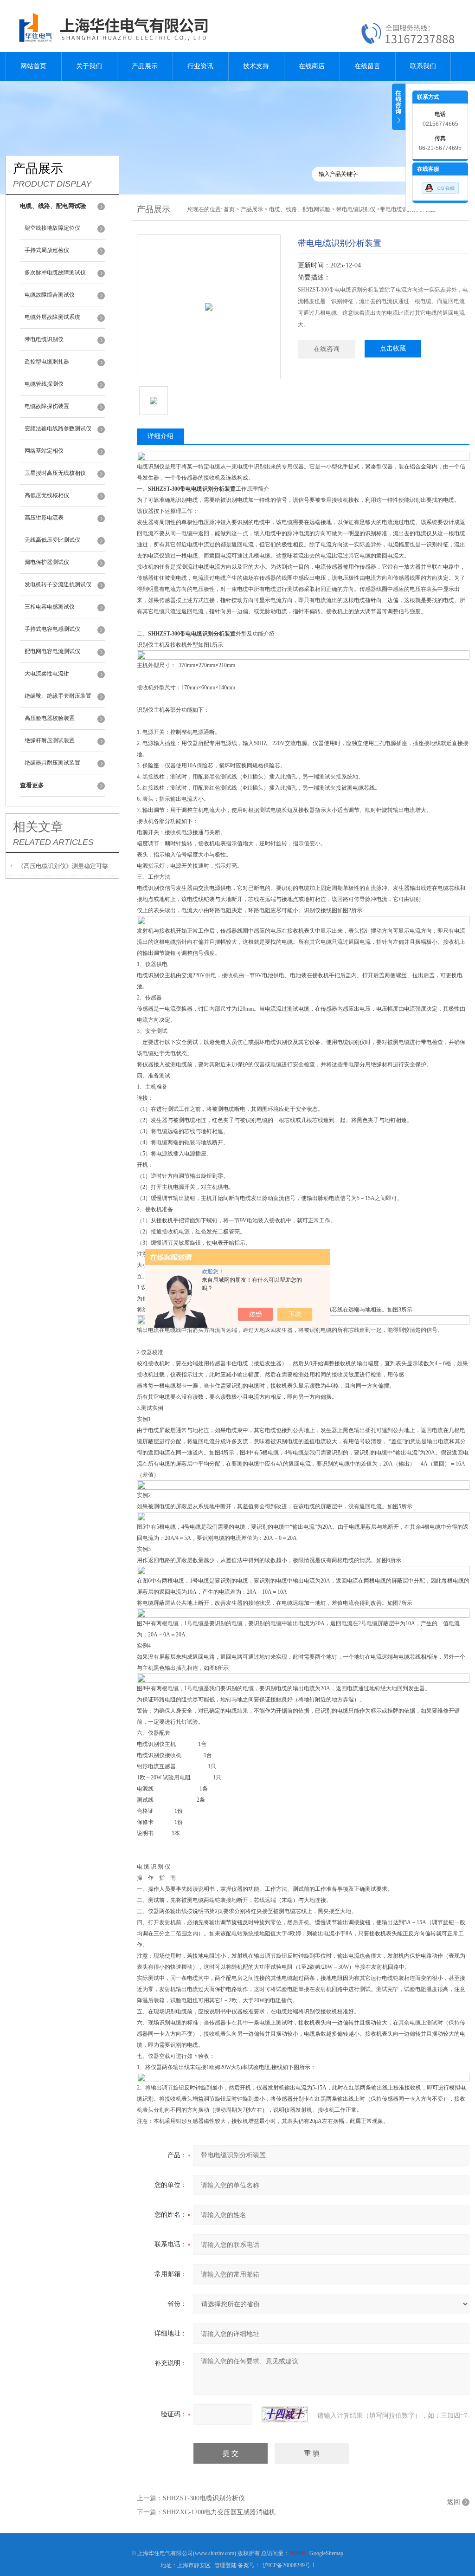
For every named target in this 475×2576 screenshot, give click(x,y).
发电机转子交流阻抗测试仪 (58, 584)
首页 (229, 209)
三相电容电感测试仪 (50, 607)
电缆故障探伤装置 (47, 406)
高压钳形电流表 (44, 518)
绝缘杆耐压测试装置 (50, 740)
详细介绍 (160, 436)
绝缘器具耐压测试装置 (52, 763)
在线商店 (312, 66)
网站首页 (33, 66)
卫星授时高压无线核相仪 (55, 473)
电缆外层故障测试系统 (52, 317)
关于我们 (89, 66)
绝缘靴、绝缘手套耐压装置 (58, 696)
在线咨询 (327, 349)
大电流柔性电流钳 (47, 674)
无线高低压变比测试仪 (52, 540)
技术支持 (256, 66)
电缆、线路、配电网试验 (300, 209)
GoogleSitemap (326, 2553)
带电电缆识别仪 (44, 339)
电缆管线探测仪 (44, 384)
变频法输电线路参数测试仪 (58, 428)
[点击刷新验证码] (285, 2414)
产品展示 (145, 66)
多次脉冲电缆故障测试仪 (55, 273)
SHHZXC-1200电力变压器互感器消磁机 (219, 2512)
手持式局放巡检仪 (47, 250)
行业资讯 (200, 66)
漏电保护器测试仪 (47, 562)
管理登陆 (225, 2565)
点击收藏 (393, 348)
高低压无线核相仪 (47, 495)
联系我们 (423, 66)
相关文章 (38, 827)
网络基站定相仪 (44, 451)
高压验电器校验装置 (50, 718)
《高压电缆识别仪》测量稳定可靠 (63, 866)
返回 (454, 2502)
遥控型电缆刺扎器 (47, 362)
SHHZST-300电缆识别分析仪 (204, 2498)
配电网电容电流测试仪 (52, 651)
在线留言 (367, 66)
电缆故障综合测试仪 (50, 295)
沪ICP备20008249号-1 (289, 2565)
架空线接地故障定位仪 (52, 228)
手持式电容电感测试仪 (52, 629)
